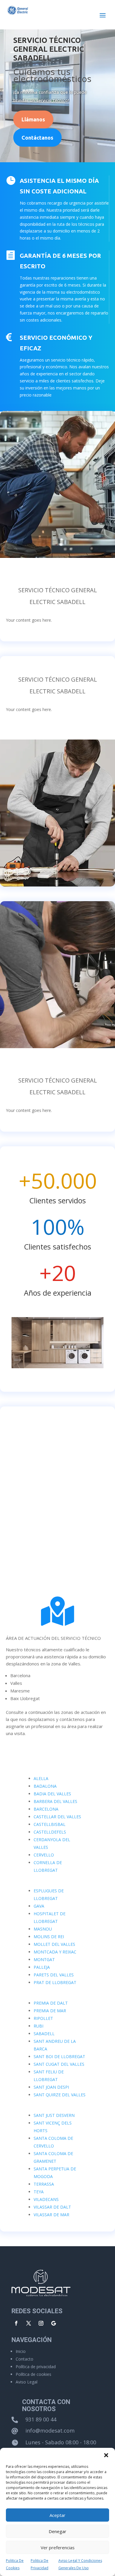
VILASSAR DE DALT (52, 2207)
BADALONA (45, 1786)
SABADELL (44, 2034)
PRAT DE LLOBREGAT (55, 1982)
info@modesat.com (50, 2431)
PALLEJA (42, 1967)
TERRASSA (44, 2184)
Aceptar (57, 2515)
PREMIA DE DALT (51, 2003)
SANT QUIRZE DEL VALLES (60, 2095)
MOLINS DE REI (49, 1937)
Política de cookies (33, 2374)
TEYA (39, 2192)
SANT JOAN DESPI (51, 2087)
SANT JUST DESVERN (54, 2115)
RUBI (38, 2026)
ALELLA (41, 1778)
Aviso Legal (27, 2382)
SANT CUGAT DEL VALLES (59, 2064)
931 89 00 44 (41, 2419)
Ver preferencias (58, 2547)
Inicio (21, 2351)
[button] (106, 2455)
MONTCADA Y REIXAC (55, 1952)
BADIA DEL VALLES (52, 1794)
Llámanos (33, 119)
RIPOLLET (43, 2018)
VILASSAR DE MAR (51, 2215)
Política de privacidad (36, 2367)
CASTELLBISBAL (50, 1824)
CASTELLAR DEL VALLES (57, 1817)
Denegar (57, 2531)
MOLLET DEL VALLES (54, 1944)
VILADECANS (46, 2199)
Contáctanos (37, 138)
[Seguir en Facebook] (16, 2323)
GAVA (39, 1906)
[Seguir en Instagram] (41, 2323)
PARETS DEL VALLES (54, 1975)
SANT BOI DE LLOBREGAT (59, 2056)
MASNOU (43, 1929)
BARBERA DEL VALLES (55, 1801)
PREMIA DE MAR (50, 2011)
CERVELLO (44, 1855)
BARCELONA (46, 1809)
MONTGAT (44, 1959)
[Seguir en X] (29, 2323)
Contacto (24, 2359)
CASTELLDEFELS (50, 1832)
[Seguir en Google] (53, 2323)
